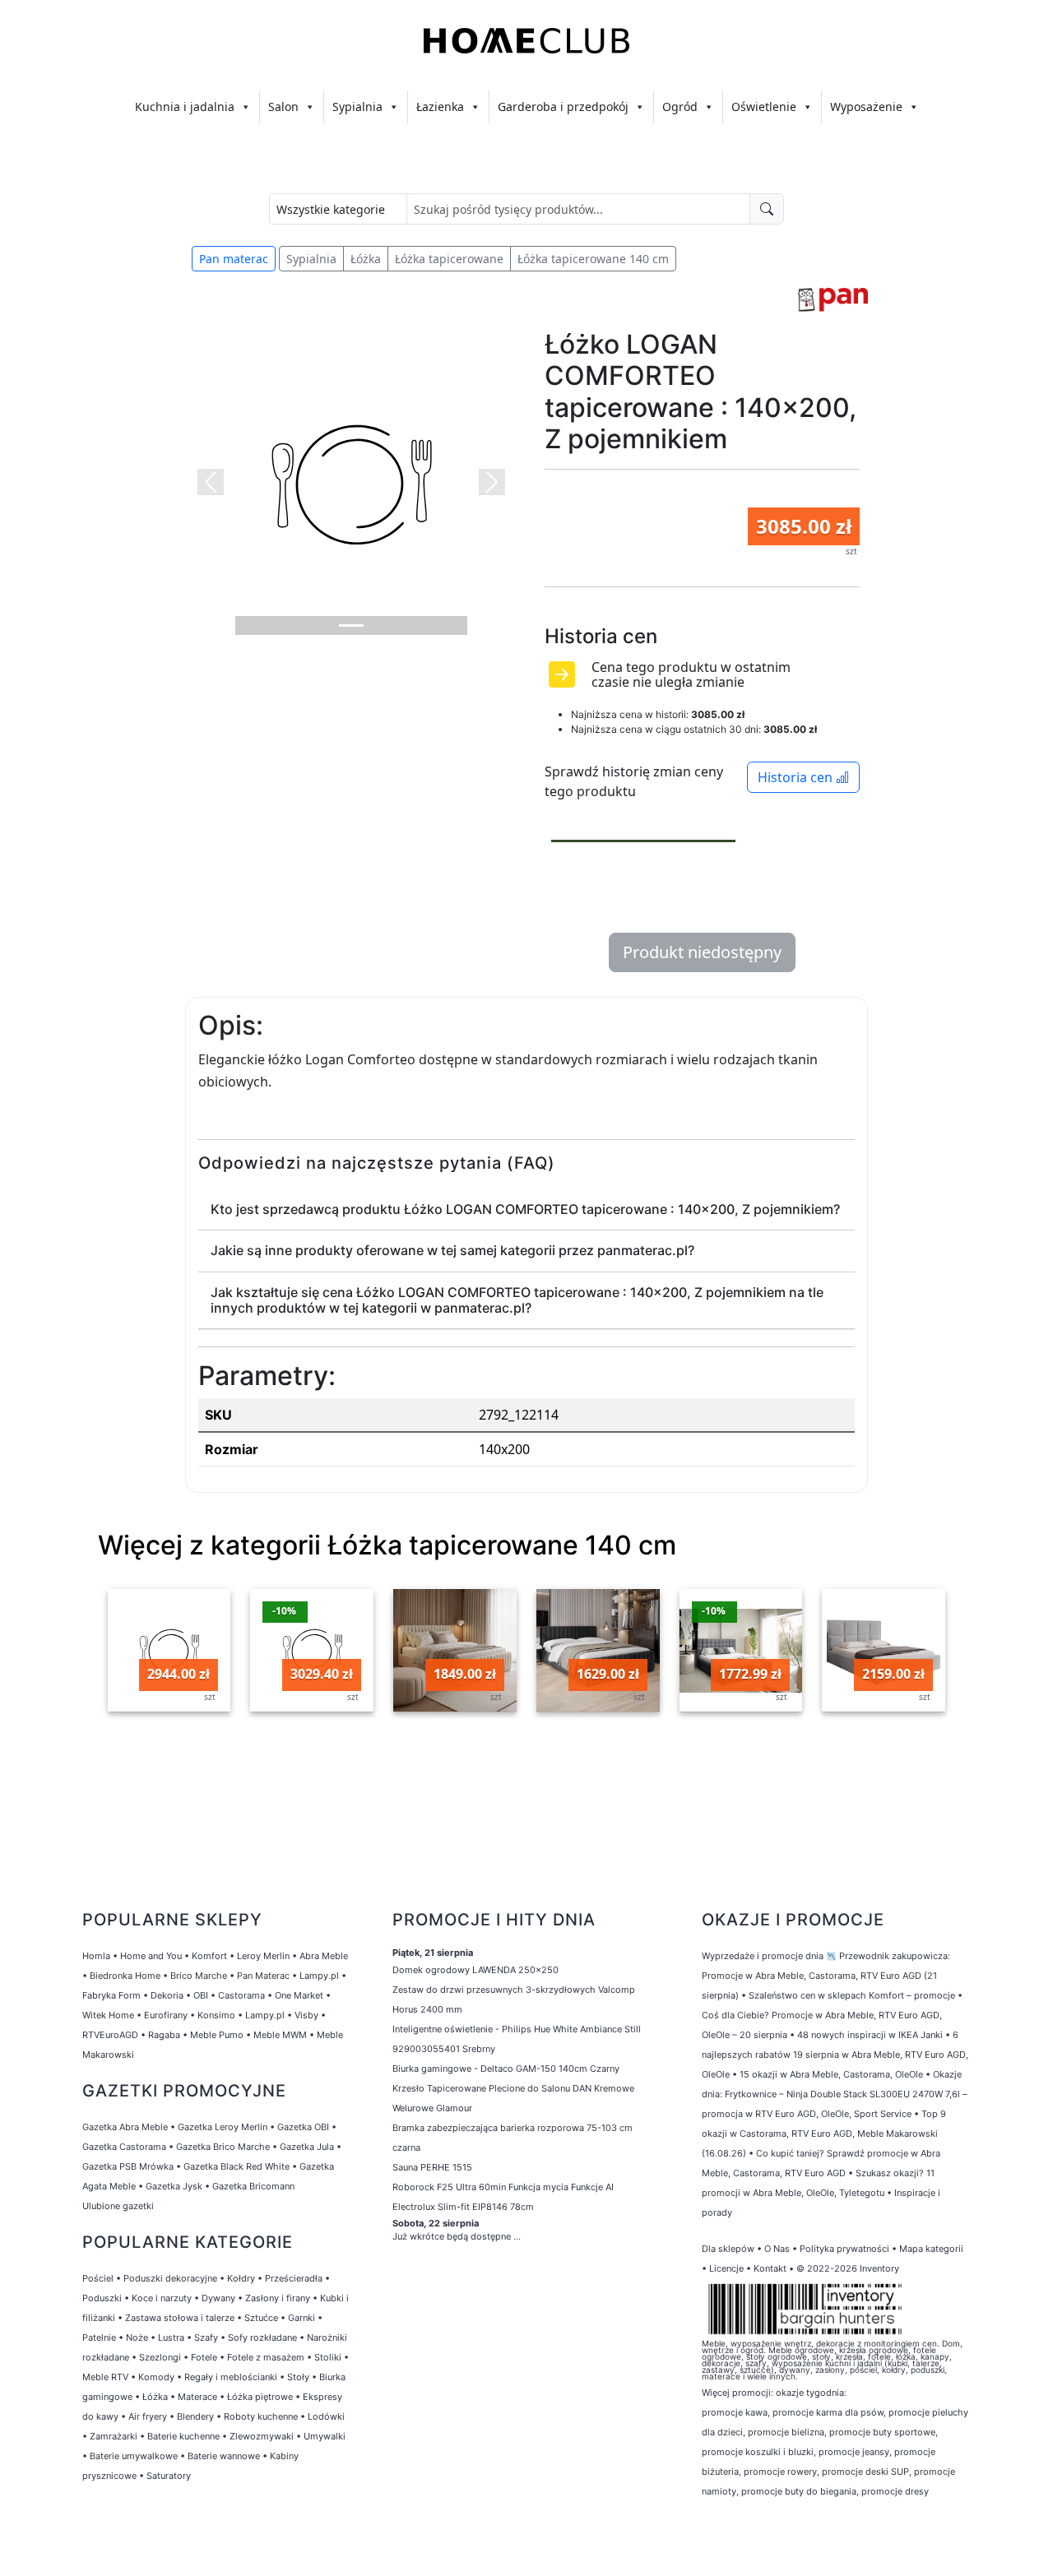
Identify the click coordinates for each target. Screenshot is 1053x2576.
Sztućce (261, 2318)
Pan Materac (263, 1976)
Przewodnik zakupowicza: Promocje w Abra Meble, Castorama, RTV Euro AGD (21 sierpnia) (826, 1976)
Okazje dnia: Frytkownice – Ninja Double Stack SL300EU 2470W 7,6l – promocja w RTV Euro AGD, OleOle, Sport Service (835, 2094)
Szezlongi (160, 2357)
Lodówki (326, 2416)
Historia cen (797, 777)
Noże (137, 2337)
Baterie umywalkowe (134, 2456)
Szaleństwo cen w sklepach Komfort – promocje (852, 1995)
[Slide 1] (351, 625)
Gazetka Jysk (174, 2186)
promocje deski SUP (865, 2472)
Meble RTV (105, 2377)
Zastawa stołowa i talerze (180, 2318)
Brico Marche (199, 1976)
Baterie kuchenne (183, 2436)
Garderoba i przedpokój (563, 107)
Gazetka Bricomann (253, 2186)
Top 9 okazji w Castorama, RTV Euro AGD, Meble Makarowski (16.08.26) (824, 2134)
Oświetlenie (764, 107)
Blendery (195, 2416)
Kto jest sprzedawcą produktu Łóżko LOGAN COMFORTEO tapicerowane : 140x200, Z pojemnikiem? (525, 1209)
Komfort (209, 1956)
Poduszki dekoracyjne (170, 2278)
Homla (96, 1956)
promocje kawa (735, 2412)
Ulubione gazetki (118, 2206)
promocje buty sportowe (882, 2432)
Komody (156, 2377)
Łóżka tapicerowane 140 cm (593, 259)
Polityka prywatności (844, 2249)
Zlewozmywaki (262, 2436)
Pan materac (234, 259)
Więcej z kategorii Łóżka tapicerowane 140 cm (387, 1545)
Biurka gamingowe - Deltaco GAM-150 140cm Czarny (506, 2069)
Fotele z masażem (266, 2357)
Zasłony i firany (278, 2298)
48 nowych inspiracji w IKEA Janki (870, 2035)
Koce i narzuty (162, 2298)
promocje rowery (780, 2472)
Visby (306, 2015)
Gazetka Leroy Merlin (223, 2127)
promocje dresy (895, 2491)
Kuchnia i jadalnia (185, 107)
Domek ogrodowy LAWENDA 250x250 (475, 1970)
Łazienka (440, 107)
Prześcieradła (294, 2278)
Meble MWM (280, 2035)
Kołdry (241, 2278)
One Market (299, 1995)
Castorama (241, 1995)
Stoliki (328, 2357)
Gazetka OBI (303, 2127)
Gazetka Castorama (124, 2147)
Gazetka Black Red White (237, 2166)
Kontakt (770, 2268)
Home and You (151, 1956)
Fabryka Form (111, 1995)
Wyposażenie (866, 107)
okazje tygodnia (810, 2393)
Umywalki (325, 2436)
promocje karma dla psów (828, 2412)
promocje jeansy (854, 2452)
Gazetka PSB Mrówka (128, 2166)
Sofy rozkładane (262, 2337)
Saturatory (169, 2476)
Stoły (298, 2377)
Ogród (680, 107)
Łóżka (366, 259)
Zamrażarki (114, 2436)
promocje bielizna (786, 2432)
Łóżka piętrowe (260, 2397)
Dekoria (167, 1995)
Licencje (728, 2268)
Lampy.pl (319, 1976)
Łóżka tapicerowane (449, 259)
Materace (197, 2397)
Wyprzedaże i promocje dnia (763, 1956)
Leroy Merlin (263, 1956)
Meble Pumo (217, 2035)
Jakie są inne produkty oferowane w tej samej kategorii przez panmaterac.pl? (452, 1250)
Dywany (218, 2298)
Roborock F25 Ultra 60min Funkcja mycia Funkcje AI (503, 2187)
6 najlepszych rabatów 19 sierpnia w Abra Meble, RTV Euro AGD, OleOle (835, 2055)
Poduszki (102, 2298)
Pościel (98, 2278)
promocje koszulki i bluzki (758, 2452)
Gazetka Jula (307, 2147)
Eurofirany (166, 2015)
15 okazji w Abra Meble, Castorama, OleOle (831, 2074)
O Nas (777, 2249)
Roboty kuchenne (261, 2416)
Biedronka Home (125, 1976)
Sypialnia (357, 107)
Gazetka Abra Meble (125, 2127)
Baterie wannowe (224, 2456)
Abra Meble (324, 1956)
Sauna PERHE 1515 (432, 2167)
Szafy (206, 2337)
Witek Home (108, 2015)
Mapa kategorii (931, 2249)
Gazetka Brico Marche (223, 2147)
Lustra (171, 2337)
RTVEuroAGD (110, 2035)
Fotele (204, 2357)
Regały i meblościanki (231, 2377)
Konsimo (216, 2015)
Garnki (302, 2318)
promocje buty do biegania (799, 2491)
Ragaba (164, 2035)
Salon (283, 107)
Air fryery (148, 2416)
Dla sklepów (728, 2249)
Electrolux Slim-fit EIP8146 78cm (463, 2207)
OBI (201, 1995)
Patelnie (99, 2337)
